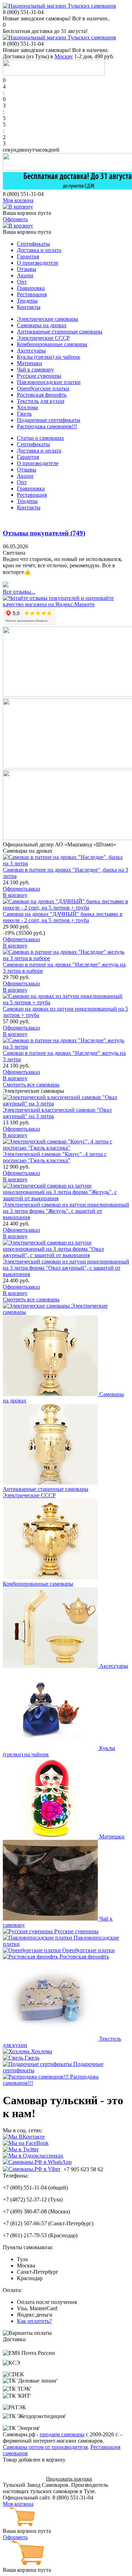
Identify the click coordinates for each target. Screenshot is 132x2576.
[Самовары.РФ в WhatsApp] (37, 2162)
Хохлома (27, 407)
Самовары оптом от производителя (45, 2447)
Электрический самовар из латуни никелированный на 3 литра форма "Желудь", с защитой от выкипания (66, 1211)
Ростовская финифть (42, 395)
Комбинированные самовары (52, 344)
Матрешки (30, 363)
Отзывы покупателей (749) (44, 533)
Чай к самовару (35, 369)
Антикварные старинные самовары (60, 332)
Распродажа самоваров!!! (47, 426)
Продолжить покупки (69, 2479)
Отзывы (27, 269)
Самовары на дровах (42, 325)
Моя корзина (18, 200)
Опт (22, 282)
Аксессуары (31, 351)
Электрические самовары (48, 319)
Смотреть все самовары (31, 1085)
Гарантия (28, 256)
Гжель (24, 414)
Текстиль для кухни (41, 401)
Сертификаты (33, 244)
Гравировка (31, 288)
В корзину (15, 895)
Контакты (29, 307)
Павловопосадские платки (49, 382)
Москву (64, 56)
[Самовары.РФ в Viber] (32, 2169)
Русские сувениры (39, 376)
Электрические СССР (43, 338)
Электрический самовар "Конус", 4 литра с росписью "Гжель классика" (55, 1157)
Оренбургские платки (43, 388)
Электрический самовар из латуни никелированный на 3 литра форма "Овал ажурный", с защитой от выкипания (66, 1268)
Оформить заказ (22, 2479)
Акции (25, 275)
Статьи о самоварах (40, 438)
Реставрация (32, 294)
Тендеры (27, 301)
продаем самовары (62, 2434)
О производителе (38, 263)
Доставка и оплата (39, 250)
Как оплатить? (34, 2321)
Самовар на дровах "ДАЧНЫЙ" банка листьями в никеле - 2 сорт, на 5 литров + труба (63, 917)
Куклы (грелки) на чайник (49, 357)
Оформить (15, 219)
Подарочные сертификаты (49, 420)
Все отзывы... (19, 592)
